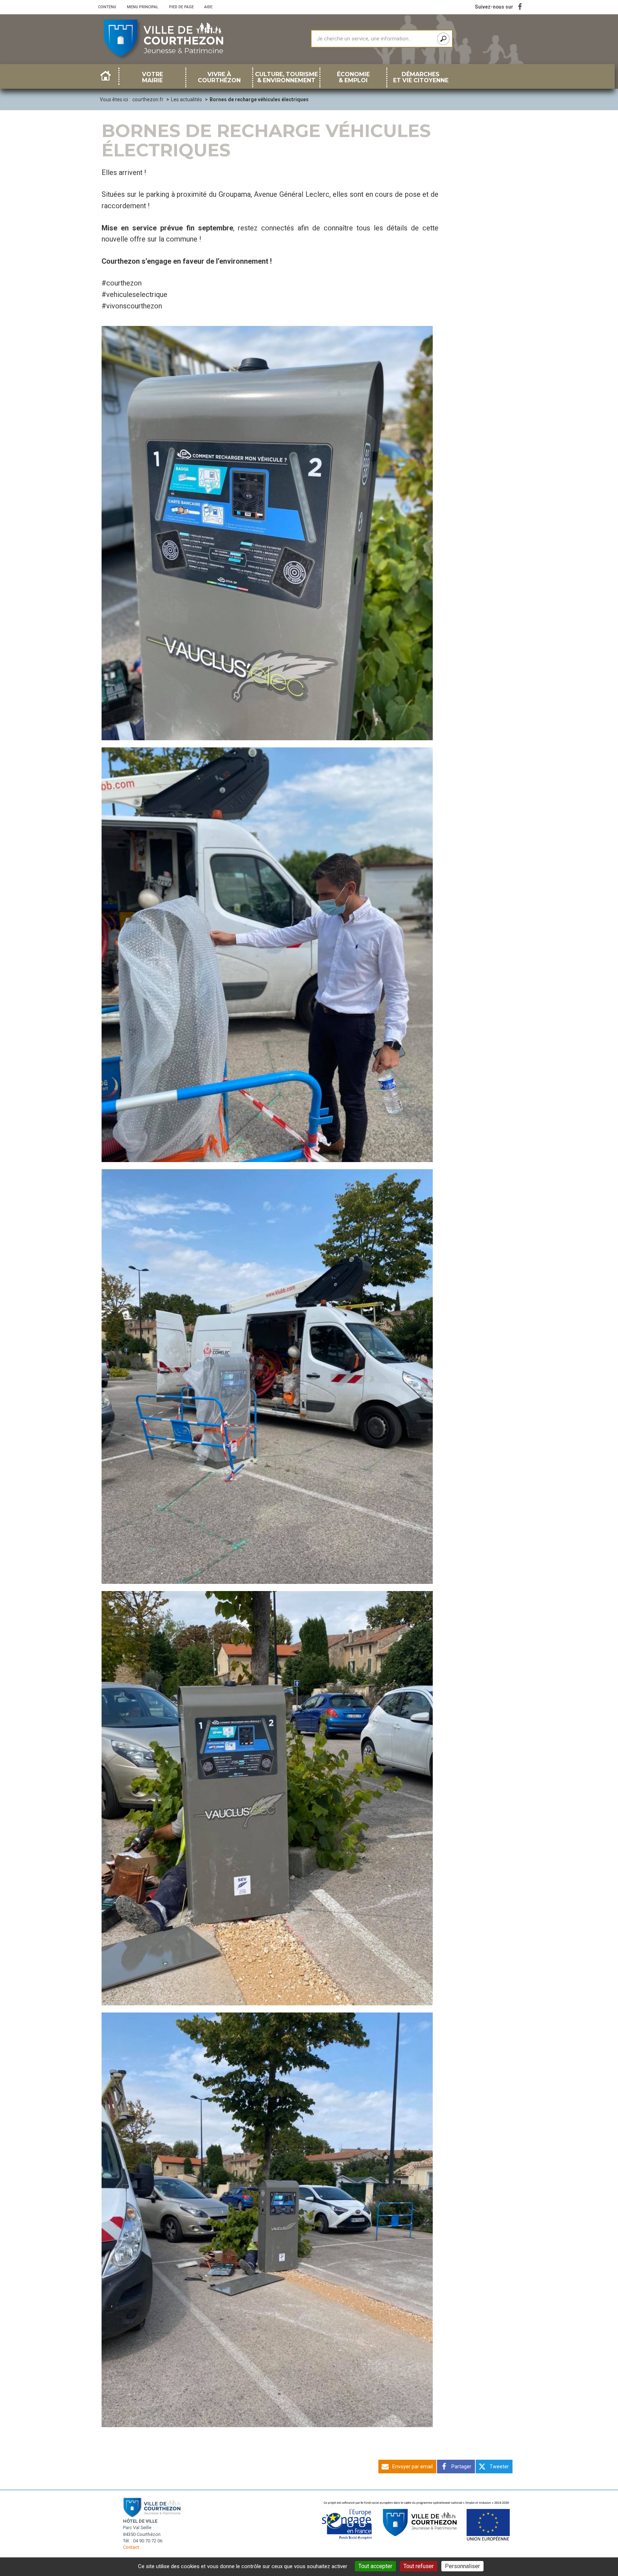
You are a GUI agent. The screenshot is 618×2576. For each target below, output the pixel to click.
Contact (131, 2547)
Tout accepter (375, 2566)
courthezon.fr (148, 99)
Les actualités (187, 99)
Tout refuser (419, 2566)
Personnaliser (462, 2566)
